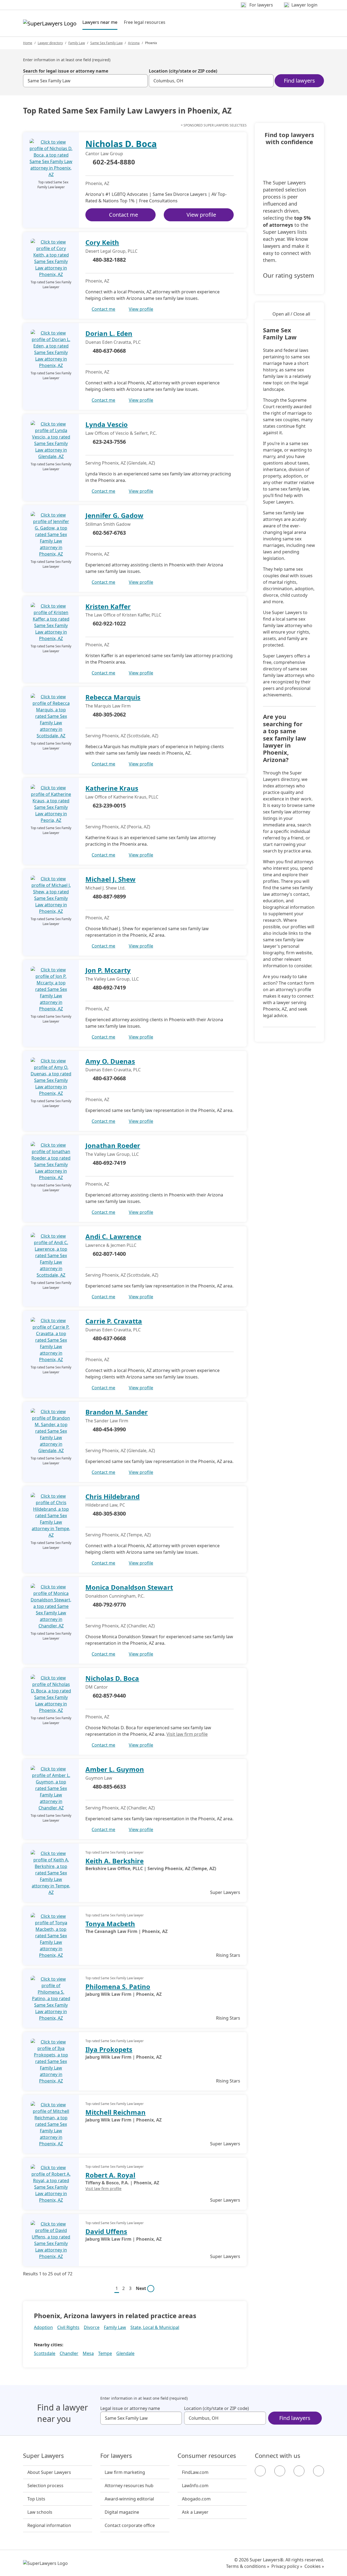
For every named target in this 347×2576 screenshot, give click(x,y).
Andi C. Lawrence (113, 1236)
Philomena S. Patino (118, 1986)
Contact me (123, 215)
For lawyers (116, 2456)
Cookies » (314, 2566)
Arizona (134, 43)
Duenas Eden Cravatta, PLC (113, 342)
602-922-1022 (109, 623)
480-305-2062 (109, 714)
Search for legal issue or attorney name (66, 71)
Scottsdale (45, 2353)
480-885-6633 (109, 1787)
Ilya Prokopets (109, 2049)
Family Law (77, 43)
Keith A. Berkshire (115, 1861)
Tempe (105, 2353)
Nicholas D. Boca (121, 144)
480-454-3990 (109, 1429)
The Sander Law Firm (107, 1421)
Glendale (125, 2353)
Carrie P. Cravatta (114, 1321)
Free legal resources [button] (145, 22)
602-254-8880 (114, 162)
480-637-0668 (109, 351)
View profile (201, 215)
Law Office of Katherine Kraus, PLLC (122, 797)
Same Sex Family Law (106, 43)
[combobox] (85, 81)
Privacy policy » (287, 2566)
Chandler (69, 2353)
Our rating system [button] (289, 275)
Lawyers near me (100, 22)
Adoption (43, 2327)
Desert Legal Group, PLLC (111, 251)
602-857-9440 (109, 1696)
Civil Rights (68, 2327)
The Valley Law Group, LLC (112, 979)
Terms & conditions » (248, 2566)
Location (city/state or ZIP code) (183, 71)
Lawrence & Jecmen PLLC (111, 1245)
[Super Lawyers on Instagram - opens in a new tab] (280, 2471)
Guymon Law (99, 1778)
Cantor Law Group (104, 154)
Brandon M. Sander (117, 1412)
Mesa (88, 2353)
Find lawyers (299, 81)
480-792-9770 (109, 1605)
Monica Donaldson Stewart (129, 1587)
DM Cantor (97, 1687)
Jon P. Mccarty (108, 970)
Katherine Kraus (112, 788)
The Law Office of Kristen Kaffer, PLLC (123, 615)
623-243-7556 (109, 442)
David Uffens (106, 2231)
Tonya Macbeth (110, 1924)
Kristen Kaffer (108, 606)
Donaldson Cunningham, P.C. (115, 1596)
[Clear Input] (141, 81)
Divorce (92, 2327)
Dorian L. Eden (109, 333)
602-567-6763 (109, 533)
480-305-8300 (109, 1514)
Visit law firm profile (187, 1734)
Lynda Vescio (107, 424)
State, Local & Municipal (155, 2327)
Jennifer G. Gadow (114, 515)
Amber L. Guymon (115, 1769)
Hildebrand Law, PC (105, 1505)
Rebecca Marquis (113, 697)
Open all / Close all (291, 314)
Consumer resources (207, 2456)
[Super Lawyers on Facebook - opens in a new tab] (260, 2471)
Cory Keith (102, 242)
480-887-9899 (109, 896)
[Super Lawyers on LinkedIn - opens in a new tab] (319, 2471)
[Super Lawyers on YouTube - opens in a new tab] (299, 2471)
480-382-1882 (109, 260)
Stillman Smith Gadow (108, 524)
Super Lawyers (44, 2456)
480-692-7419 (109, 987)
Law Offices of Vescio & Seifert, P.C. (121, 433)
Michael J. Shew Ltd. (105, 888)
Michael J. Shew (110, 879)
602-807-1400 (109, 1254)
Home (28, 43)
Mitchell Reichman (115, 2112)
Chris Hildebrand (113, 1496)
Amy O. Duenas (110, 1061)
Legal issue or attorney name (130, 2408)
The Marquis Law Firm (108, 706)
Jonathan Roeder (113, 1145)
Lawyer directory (50, 43)
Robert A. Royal (110, 2175)
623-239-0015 (109, 805)
